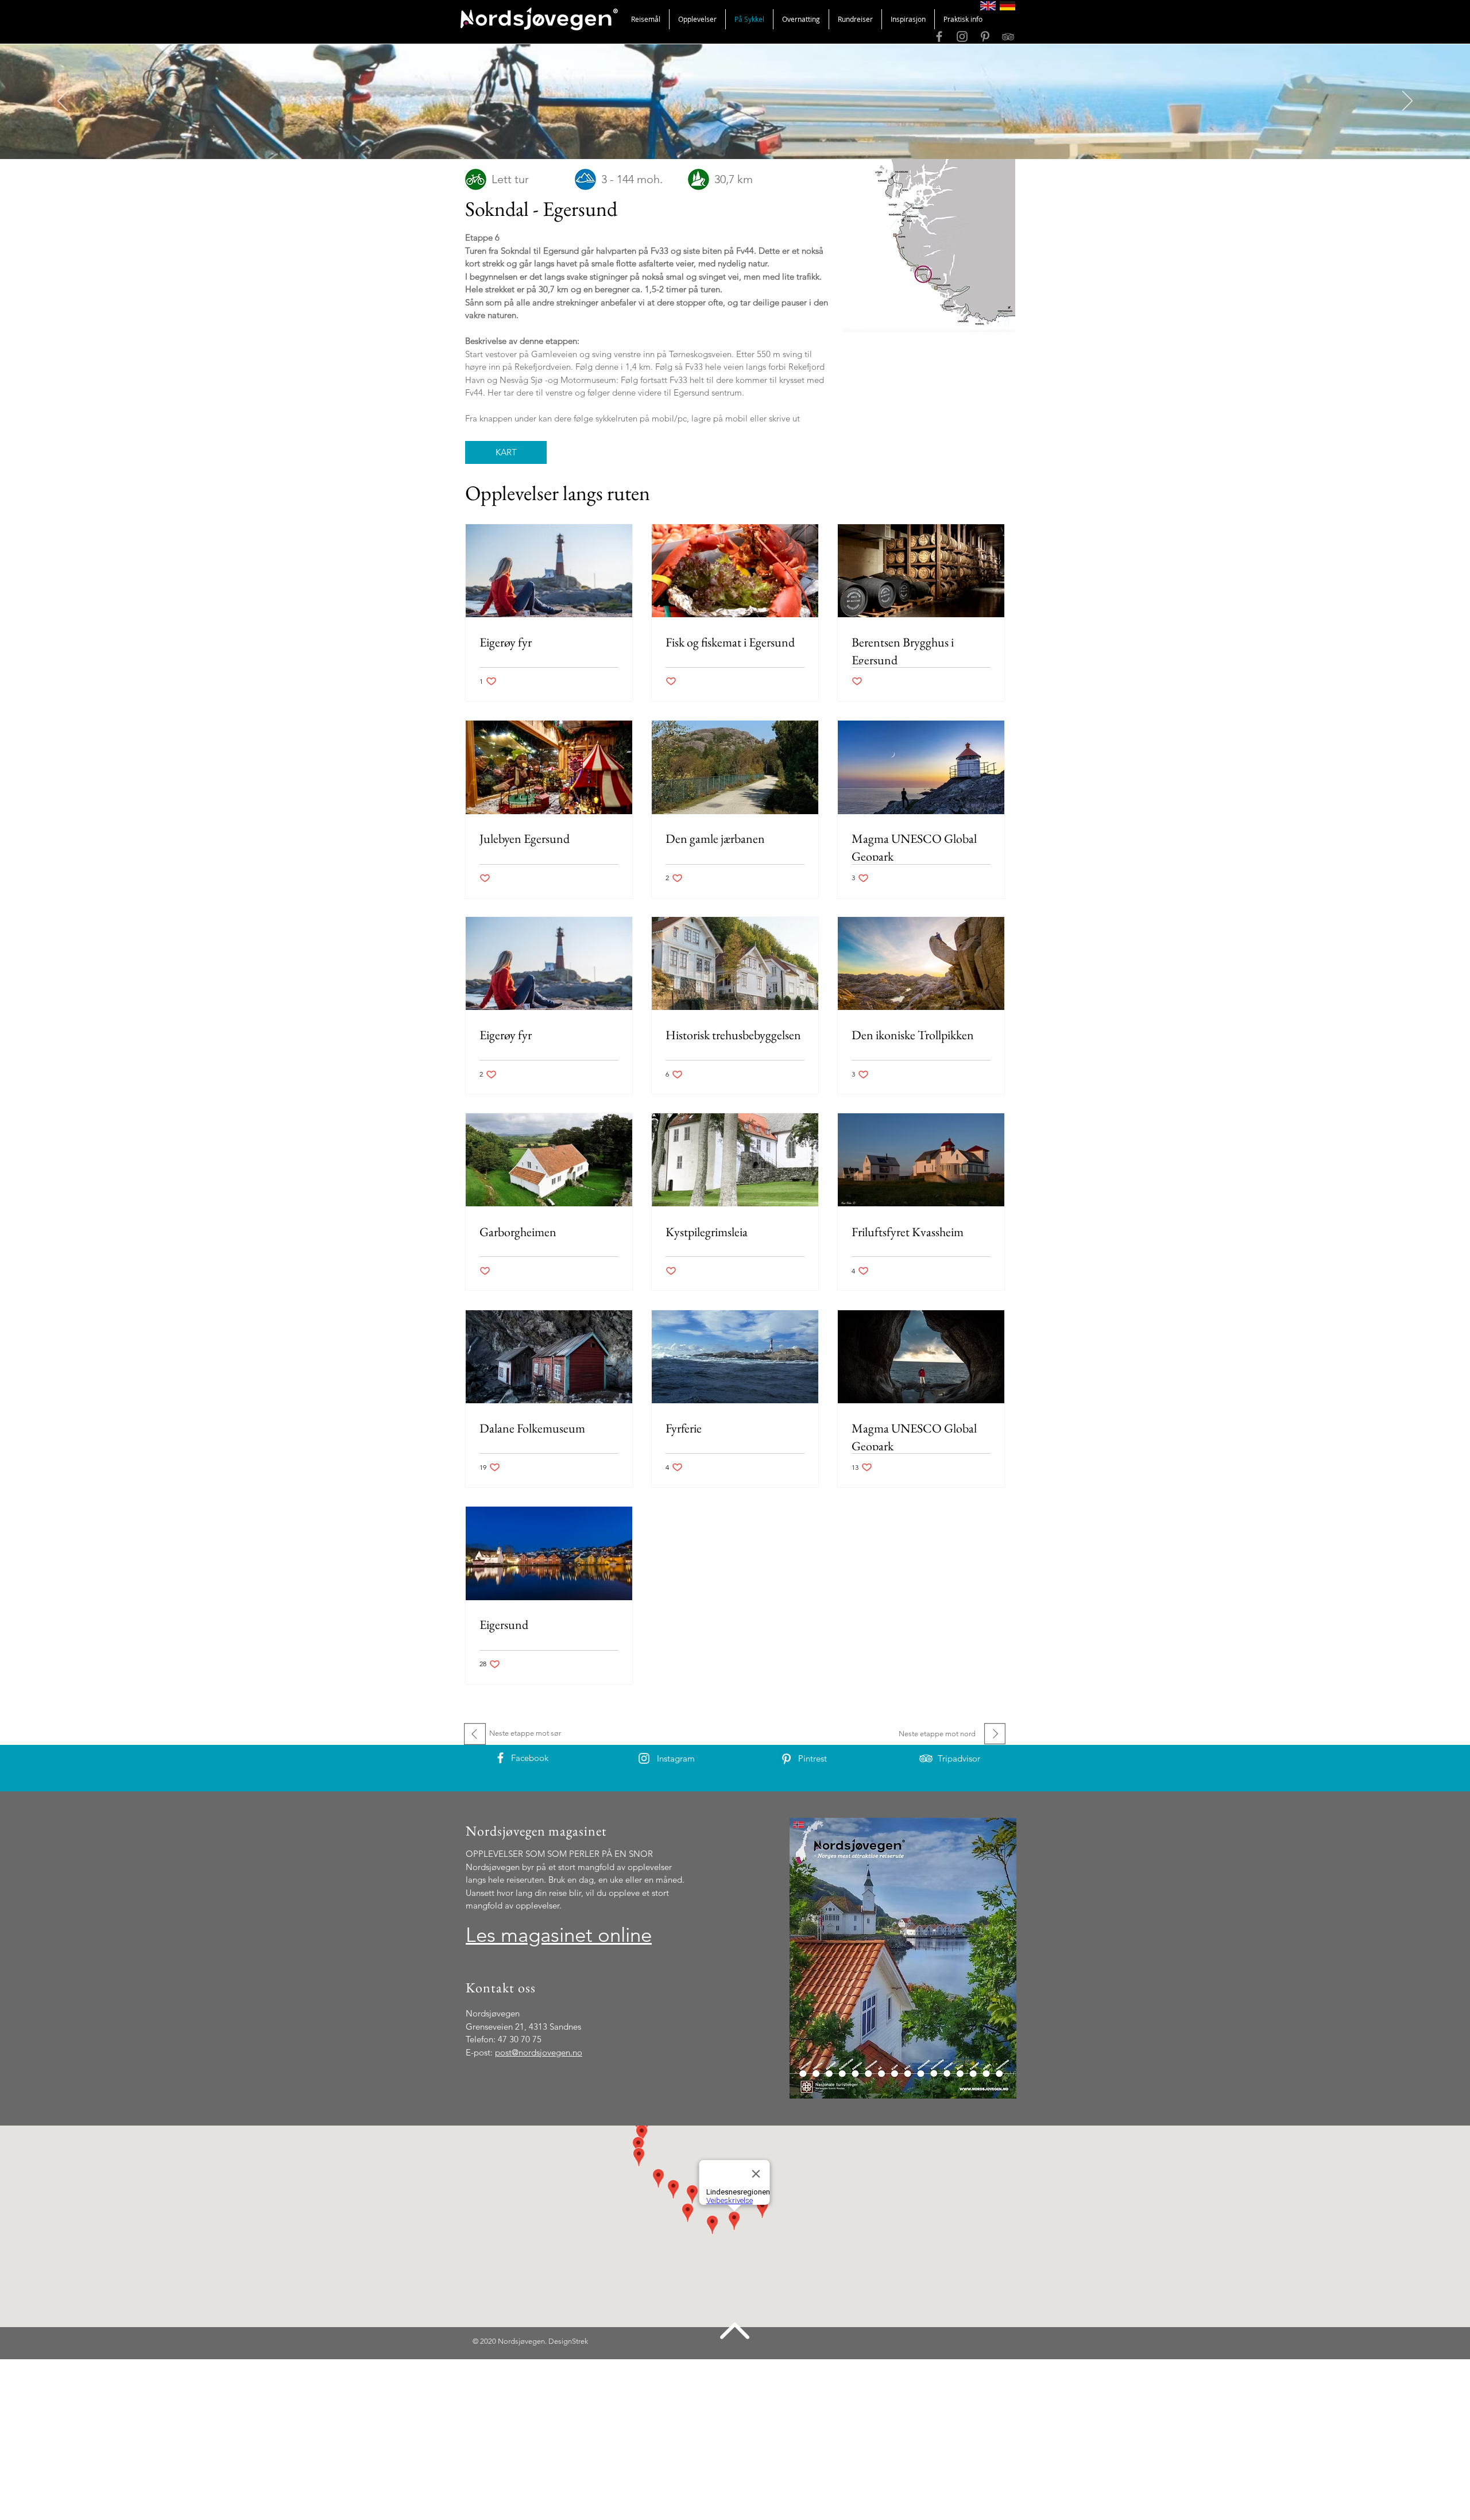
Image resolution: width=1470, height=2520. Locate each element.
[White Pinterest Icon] (786, 1759)
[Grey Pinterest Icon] (985, 36)
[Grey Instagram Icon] (962, 36)
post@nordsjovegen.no (539, 2052)
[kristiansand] (735, 130)
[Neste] (1407, 102)
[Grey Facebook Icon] (939, 36)
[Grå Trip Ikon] (1008, 36)
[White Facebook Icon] (500, 1758)
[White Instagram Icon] (644, 1758)
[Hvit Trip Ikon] (926, 1758)
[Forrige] (63, 102)
